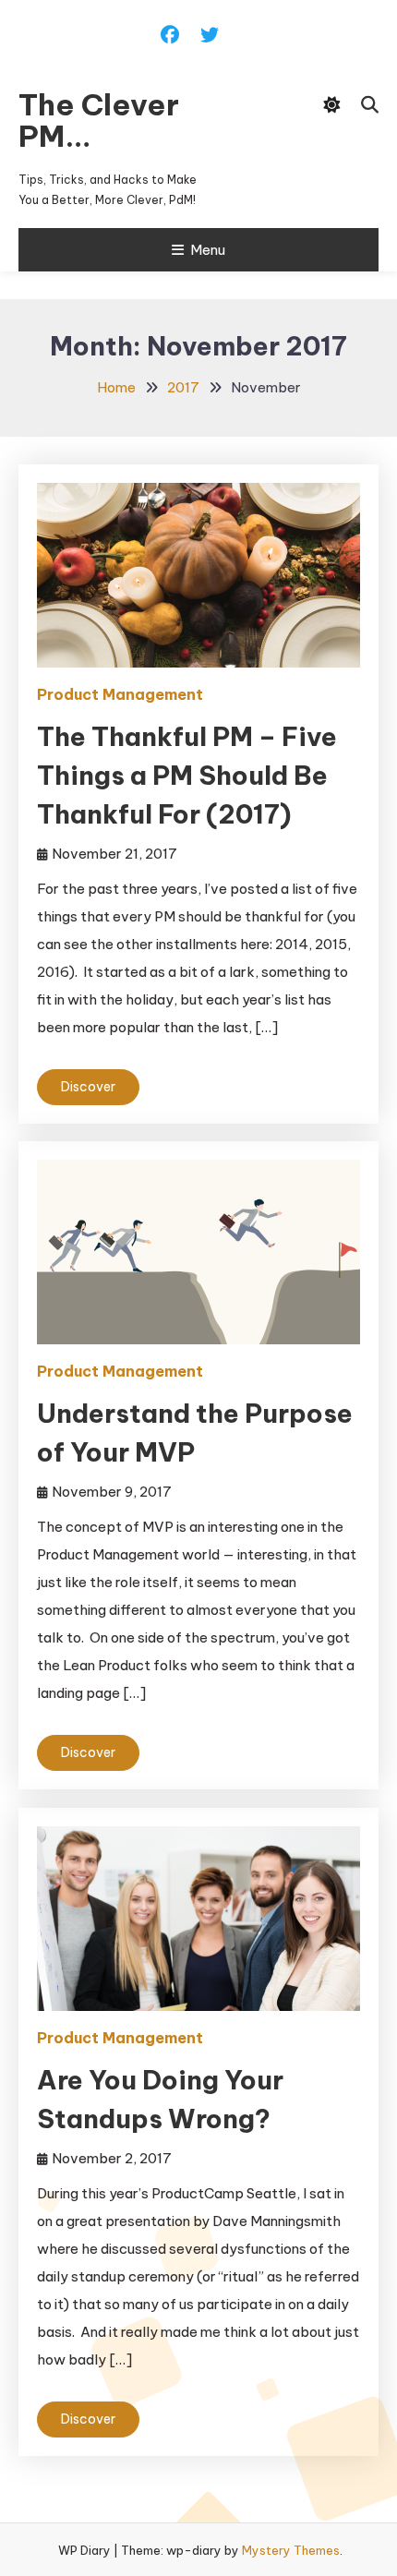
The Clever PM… (99, 120)
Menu (208, 250)
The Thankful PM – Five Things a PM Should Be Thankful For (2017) (187, 775)
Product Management (120, 694)
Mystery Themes (291, 2550)
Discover (88, 1087)
